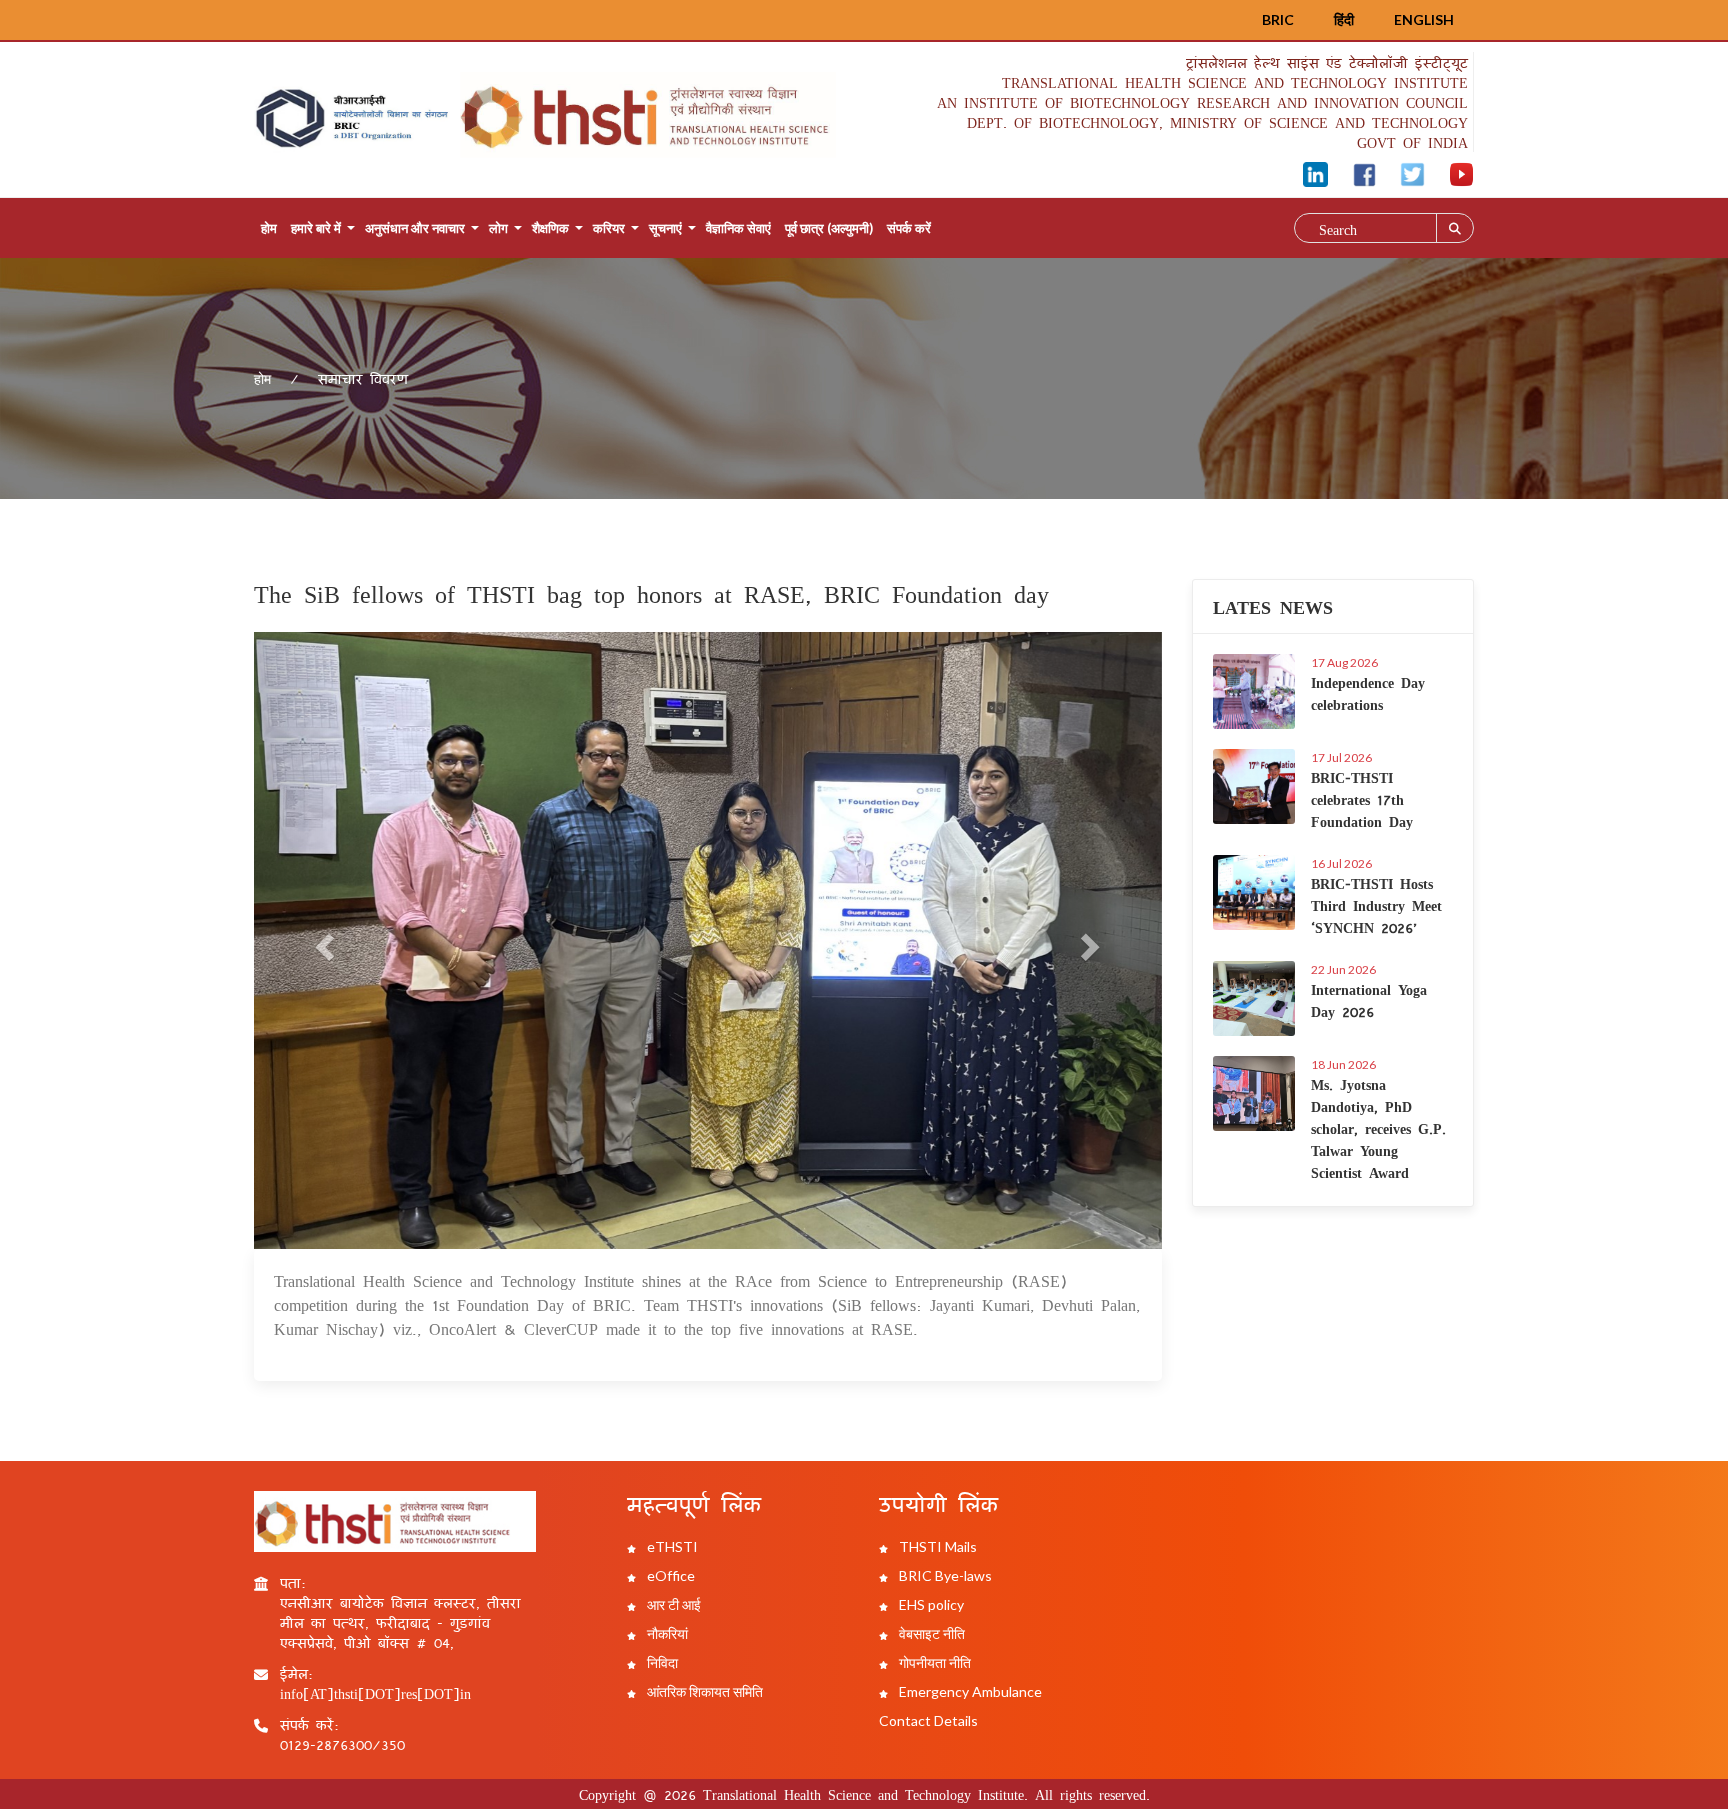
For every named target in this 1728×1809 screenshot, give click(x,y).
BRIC (1278, 19)
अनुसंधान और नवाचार (415, 228)
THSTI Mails (936, 1546)
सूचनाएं (665, 228)
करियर (609, 228)
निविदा (661, 1662)
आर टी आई (672, 1604)
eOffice (669, 1575)
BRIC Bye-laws (944, 1575)
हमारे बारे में (316, 228)
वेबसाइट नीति (930, 1633)
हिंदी (1344, 19)
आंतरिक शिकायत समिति (703, 1691)
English (1424, 19)
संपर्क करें (909, 228)
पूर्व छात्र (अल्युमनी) (829, 228)
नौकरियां (666, 1633)
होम (269, 228)
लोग (498, 228)
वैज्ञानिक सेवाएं (738, 228)
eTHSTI (671, 1546)
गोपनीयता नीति (933, 1662)
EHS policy (930, 1604)
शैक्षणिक (550, 228)
